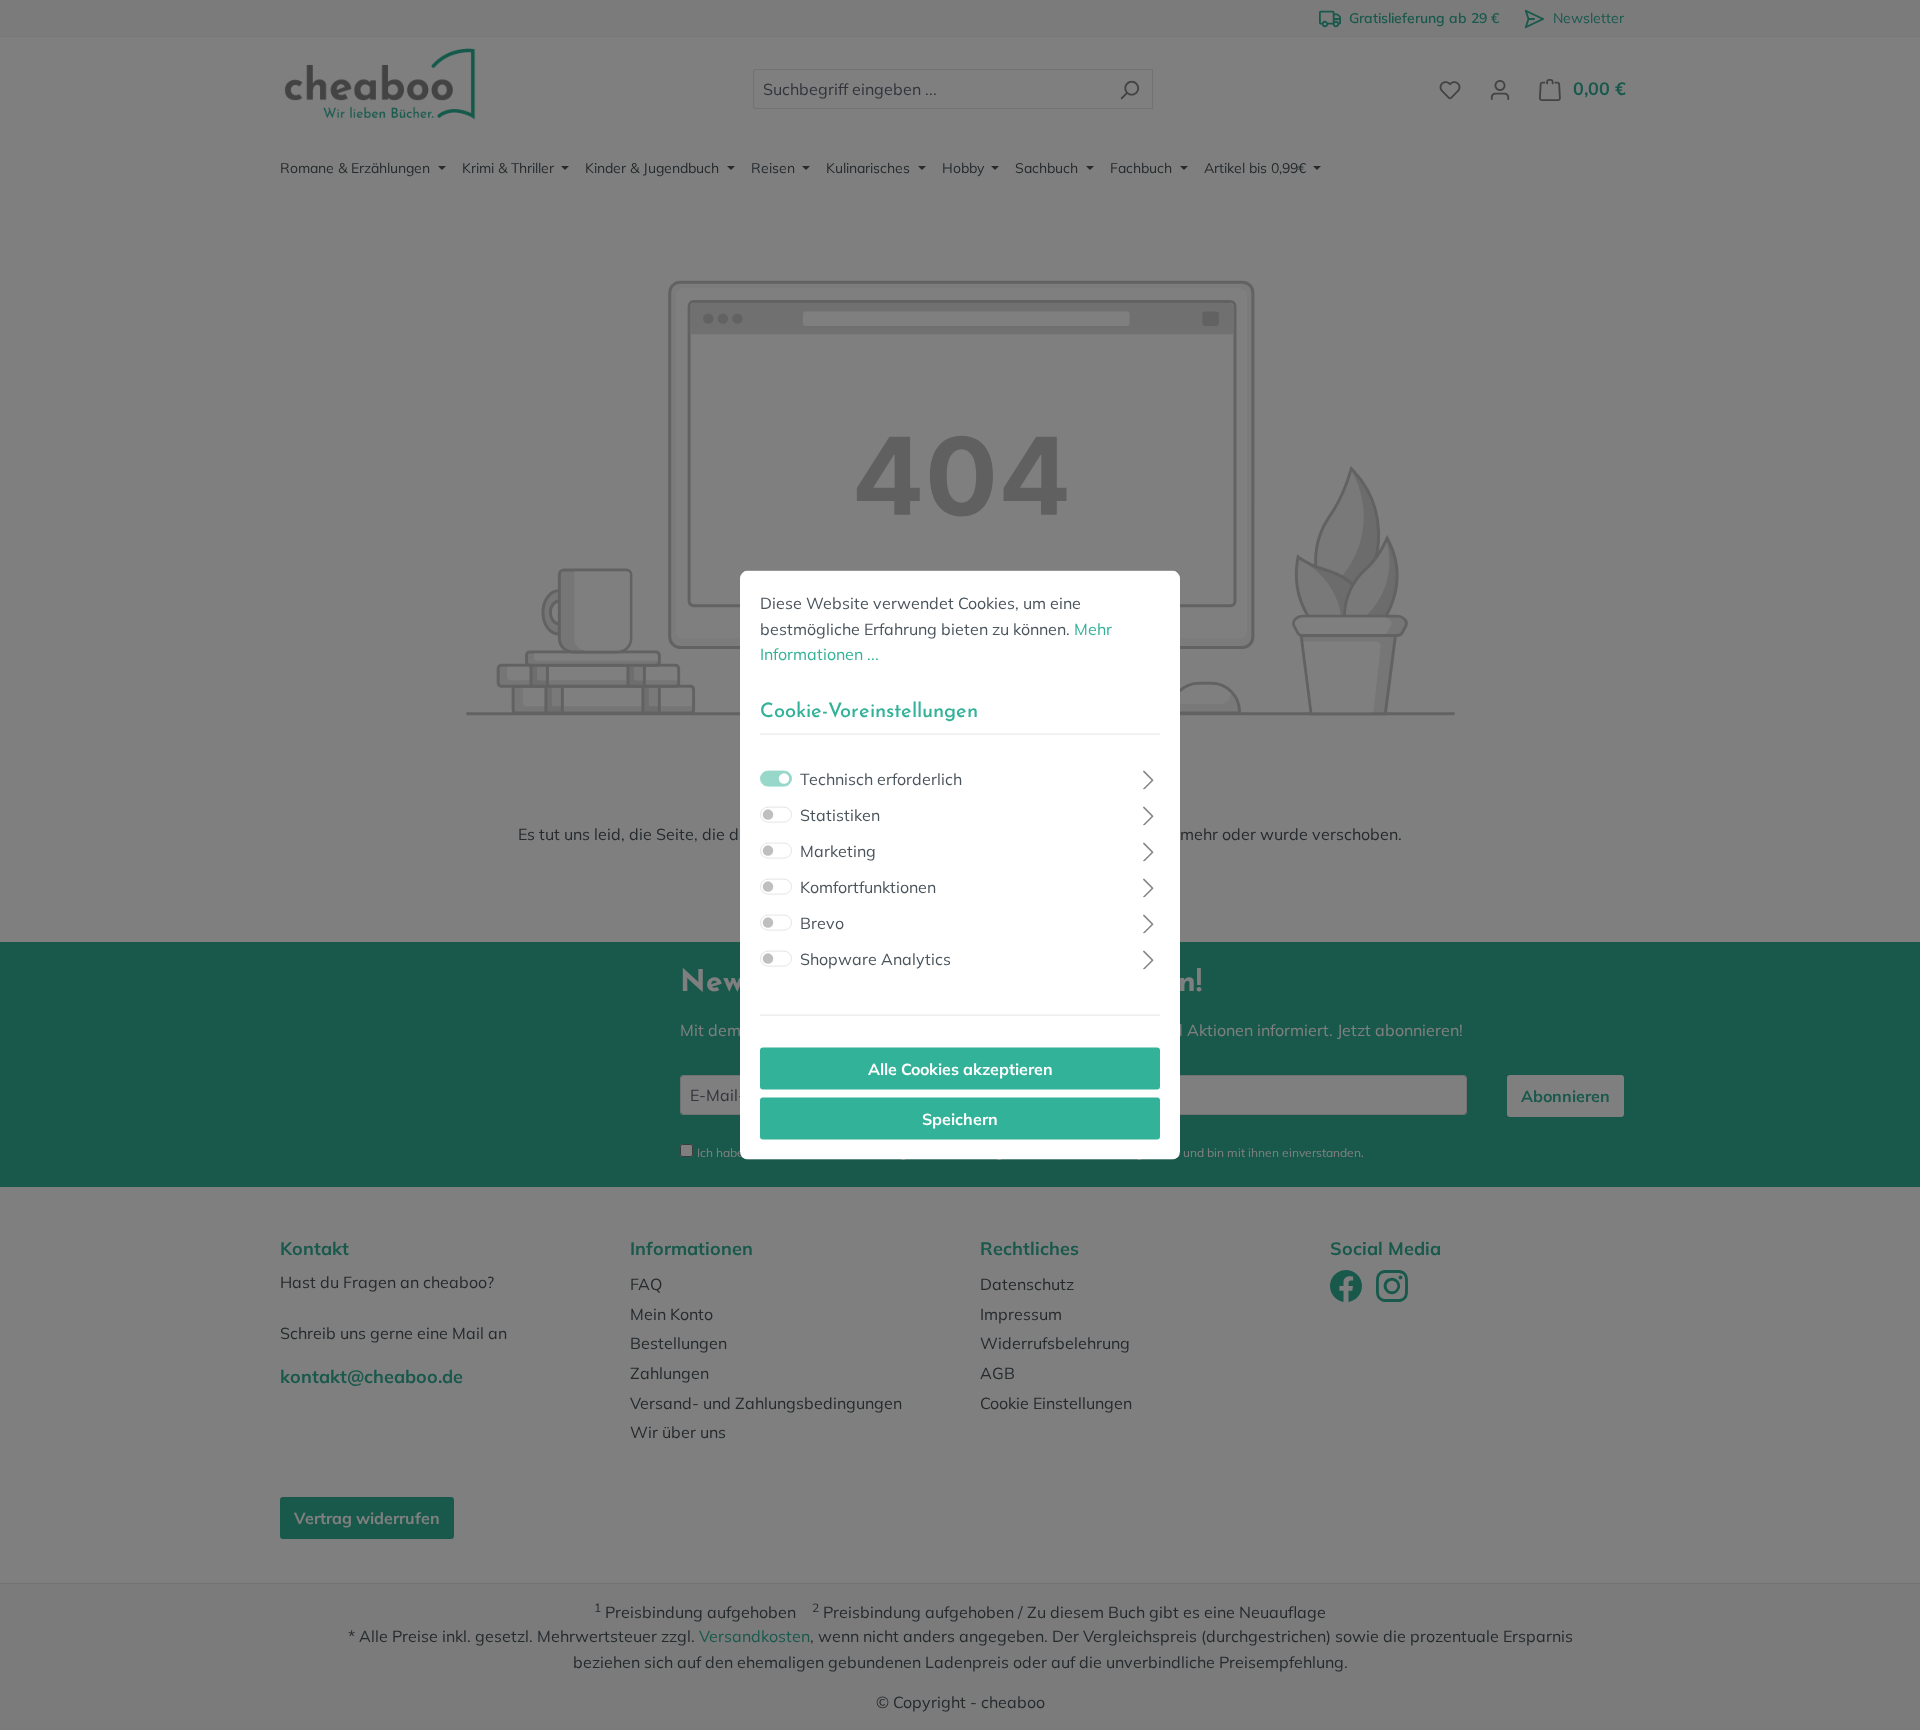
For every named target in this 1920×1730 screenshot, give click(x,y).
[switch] (776, 814)
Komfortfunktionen (868, 886)
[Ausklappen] (1148, 776)
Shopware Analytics (875, 958)
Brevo (822, 922)
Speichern (960, 1118)
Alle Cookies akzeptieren (960, 1068)
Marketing (838, 850)
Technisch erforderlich (881, 778)
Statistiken (840, 814)
